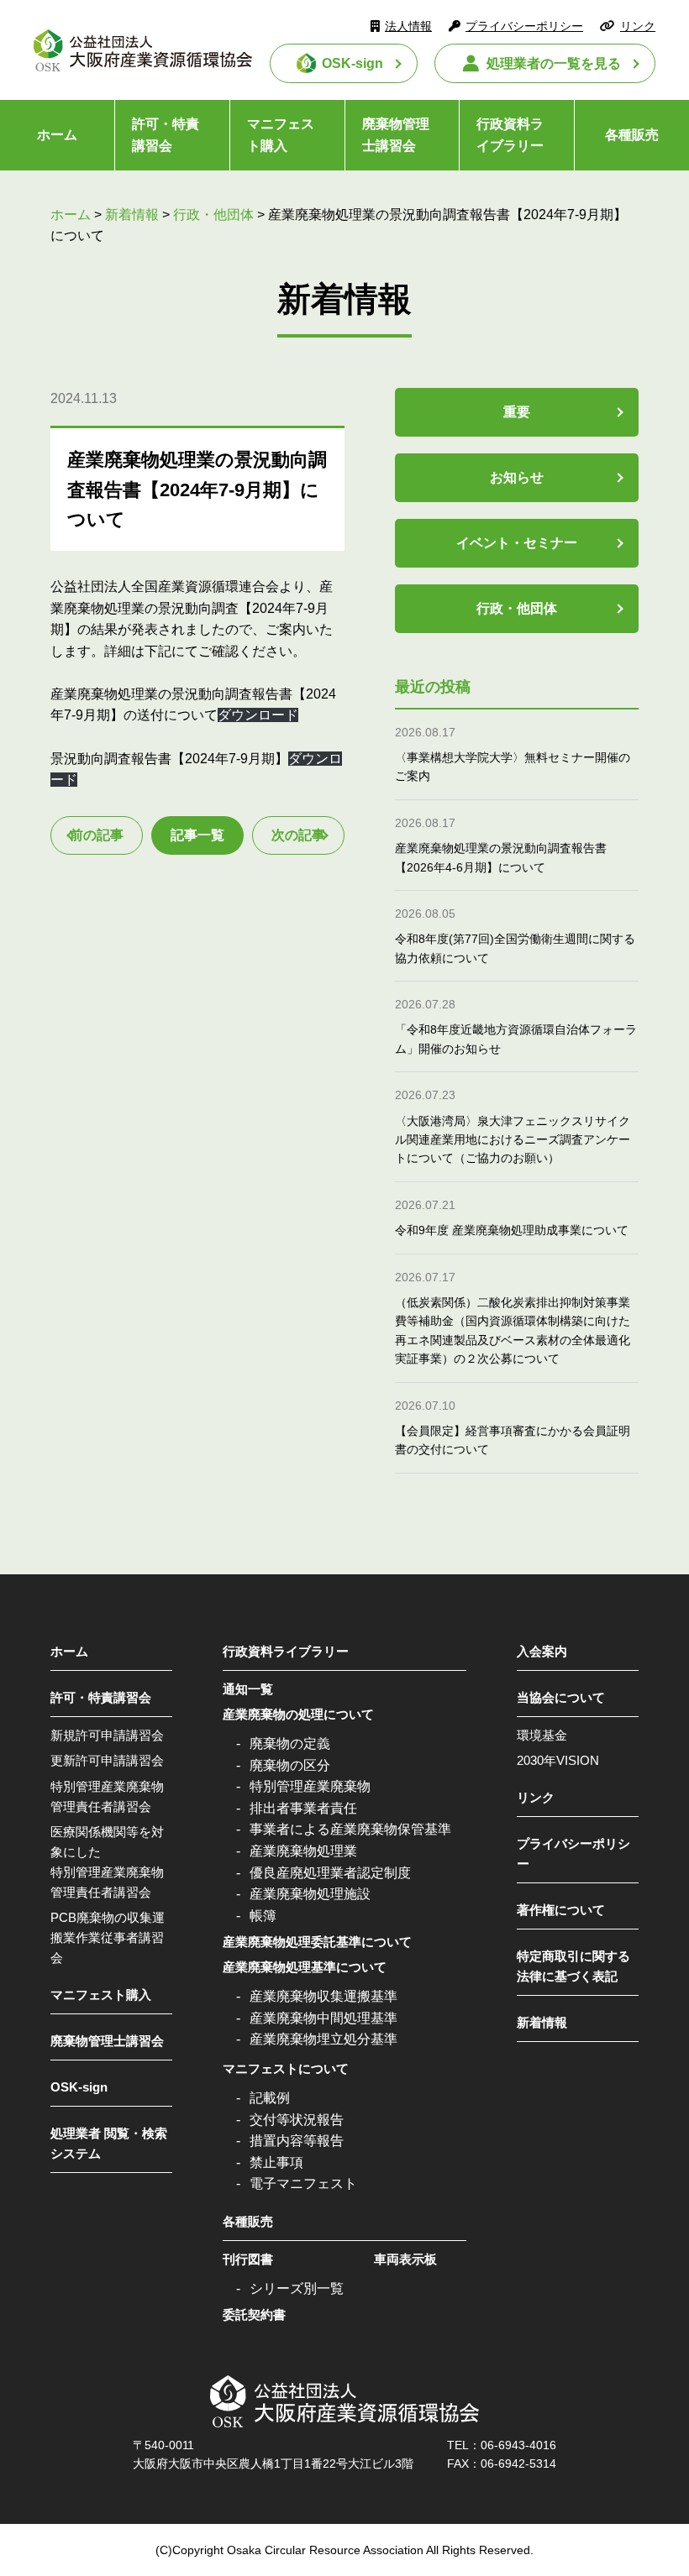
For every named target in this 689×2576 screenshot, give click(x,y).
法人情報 (408, 26)
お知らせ (517, 477)
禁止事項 (276, 2162)
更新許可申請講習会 (107, 1760)
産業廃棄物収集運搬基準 (323, 1996)
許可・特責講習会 (166, 135)
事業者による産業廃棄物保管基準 (350, 1829)
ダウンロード (258, 715)
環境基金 (542, 1735)
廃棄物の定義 (290, 1744)
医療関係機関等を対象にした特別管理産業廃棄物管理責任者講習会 (107, 1862)
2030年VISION (558, 1760)
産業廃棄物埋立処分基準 (323, 2039)
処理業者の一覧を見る (554, 63)
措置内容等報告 (297, 2141)
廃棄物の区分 (290, 1765)
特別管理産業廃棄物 (310, 1786)
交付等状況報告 (297, 2120)
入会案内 (542, 1651)
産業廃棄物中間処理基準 (323, 2018)
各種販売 (632, 135)
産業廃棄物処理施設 (310, 1894)
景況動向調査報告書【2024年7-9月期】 (169, 759)
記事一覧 (197, 835)
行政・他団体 (517, 608)
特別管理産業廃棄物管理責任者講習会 (107, 1796)
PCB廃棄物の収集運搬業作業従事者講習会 (108, 1937)
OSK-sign (352, 63)
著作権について (561, 1910)
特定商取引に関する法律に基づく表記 (573, 1966)
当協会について (561, 1697)
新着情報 (542, 2022)
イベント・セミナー (517, 543)
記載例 (270, 2098)
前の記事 (97, 835)
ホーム (57, 135)
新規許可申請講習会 (107, 1735)
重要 (517, 412)
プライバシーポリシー (524, 26)
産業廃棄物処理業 (303, 1851)
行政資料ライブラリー (510, 135)
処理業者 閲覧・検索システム (109, 2143)
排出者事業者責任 (303, 1808)
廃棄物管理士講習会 (396, 135)
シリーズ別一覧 (297, 2288)
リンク (638, 26)
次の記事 (298, 835)
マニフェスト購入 (281, 135)
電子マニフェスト (303, 2183)
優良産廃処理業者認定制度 (330, 1873)
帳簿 (263, 1916)
